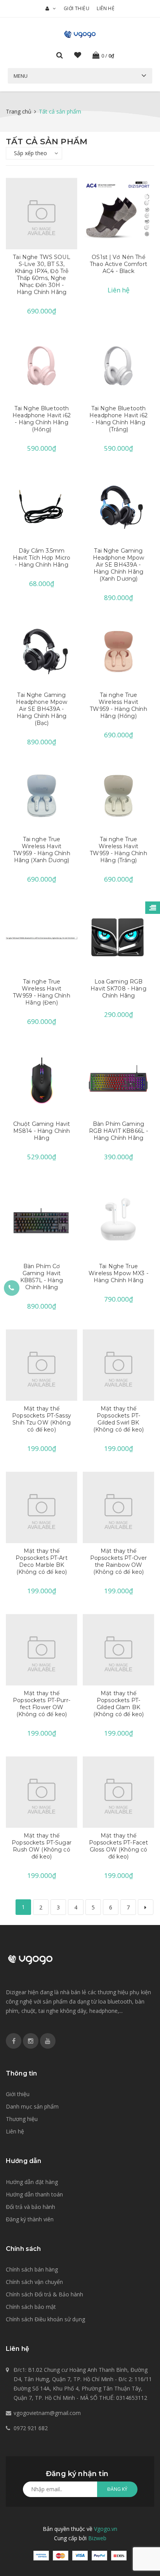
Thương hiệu (22, 2119)
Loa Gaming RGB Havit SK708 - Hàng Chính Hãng (118, 989)
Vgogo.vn (106, 2529)
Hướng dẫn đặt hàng (32, 2182)
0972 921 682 (31, 2428)
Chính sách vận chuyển (34, 2282)
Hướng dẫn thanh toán (34, 2194)
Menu (21, 76)
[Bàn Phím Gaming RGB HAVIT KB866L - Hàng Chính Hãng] (118, 1080)
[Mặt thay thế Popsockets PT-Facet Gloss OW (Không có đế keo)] (118, 1792)
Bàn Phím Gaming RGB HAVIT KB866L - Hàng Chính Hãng (119, 1131)
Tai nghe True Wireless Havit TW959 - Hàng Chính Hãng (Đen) (42, 992)
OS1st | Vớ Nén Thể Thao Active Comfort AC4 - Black (118, 264)
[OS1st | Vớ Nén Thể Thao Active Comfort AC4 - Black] (118, 213)
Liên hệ (106, 8)
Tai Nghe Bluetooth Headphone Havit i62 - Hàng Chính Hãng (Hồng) (42, 419)
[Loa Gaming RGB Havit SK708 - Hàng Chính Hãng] (118, 938)
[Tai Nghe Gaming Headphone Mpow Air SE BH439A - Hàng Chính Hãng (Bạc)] (42, 651)
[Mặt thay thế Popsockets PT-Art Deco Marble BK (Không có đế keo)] (42, 1507)
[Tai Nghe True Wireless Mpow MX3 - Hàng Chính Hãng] (118, 1223)
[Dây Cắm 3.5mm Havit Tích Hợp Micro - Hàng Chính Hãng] (42, 507)
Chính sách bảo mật (31, 2307)
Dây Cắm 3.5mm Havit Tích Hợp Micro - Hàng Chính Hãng (42, 558)
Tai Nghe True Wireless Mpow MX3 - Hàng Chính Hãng (118, 1273)
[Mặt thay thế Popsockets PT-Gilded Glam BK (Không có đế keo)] (118, 1650)
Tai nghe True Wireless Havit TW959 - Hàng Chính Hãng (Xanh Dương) (42, 850)
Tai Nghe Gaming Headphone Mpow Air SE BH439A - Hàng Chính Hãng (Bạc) (42, 709)
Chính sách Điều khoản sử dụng (45, 2319)
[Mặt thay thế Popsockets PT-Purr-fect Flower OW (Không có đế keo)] (42, 1650)
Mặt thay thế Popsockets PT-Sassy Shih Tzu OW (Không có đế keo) (42, 1419)
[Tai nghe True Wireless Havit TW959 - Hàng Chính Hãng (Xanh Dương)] (42, 796)
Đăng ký (117, 2489)
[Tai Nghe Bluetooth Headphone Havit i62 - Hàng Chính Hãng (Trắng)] (118, 365)
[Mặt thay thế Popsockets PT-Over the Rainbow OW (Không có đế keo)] (118, 1507)
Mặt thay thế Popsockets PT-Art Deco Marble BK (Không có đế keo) (41, 1561)
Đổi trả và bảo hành (30, 2207)
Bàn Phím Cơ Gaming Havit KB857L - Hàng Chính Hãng (42, 1277)
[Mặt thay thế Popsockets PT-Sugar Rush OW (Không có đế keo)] (42, 1792)
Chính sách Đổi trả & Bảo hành (44, 2294)
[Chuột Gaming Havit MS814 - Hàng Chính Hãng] (42, 1080)
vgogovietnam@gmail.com (47, 2413)
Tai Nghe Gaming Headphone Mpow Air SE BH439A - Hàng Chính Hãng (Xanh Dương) (119, 565)
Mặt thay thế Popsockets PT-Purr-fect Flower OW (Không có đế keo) (42, 1704)
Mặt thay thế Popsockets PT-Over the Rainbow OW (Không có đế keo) (119, 1561)
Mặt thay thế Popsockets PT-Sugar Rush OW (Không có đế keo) (42, 1846)
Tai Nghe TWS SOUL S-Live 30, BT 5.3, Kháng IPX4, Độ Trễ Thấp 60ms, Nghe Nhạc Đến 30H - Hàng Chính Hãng (41, 275)
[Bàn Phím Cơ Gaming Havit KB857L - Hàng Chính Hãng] (42, 1223)
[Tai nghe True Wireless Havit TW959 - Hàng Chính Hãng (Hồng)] (118, 651)
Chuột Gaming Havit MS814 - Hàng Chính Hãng (42, 1131)
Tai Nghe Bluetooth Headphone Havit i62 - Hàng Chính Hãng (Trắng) (118, 419)
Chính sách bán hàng (32, 2269)
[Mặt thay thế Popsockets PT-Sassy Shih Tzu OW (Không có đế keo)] (42, 1365)
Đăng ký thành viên (30, 2219)
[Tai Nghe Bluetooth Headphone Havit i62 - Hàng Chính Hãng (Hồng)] (42, 365)
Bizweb (97, 2538)
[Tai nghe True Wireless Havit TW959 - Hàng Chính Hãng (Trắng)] (118, 796)
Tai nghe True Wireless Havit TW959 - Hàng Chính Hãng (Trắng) (118, 850)
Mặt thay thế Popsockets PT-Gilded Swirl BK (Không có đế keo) (118, 1419)
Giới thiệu (77, 8)
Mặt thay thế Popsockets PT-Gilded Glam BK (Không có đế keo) (118, 1704)
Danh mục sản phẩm (32, 2106)
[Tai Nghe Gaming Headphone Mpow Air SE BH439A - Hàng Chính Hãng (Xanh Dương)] (118, 507)
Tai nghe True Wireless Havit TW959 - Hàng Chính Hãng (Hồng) (118, 705)
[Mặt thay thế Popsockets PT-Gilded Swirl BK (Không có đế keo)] (118, 1365)
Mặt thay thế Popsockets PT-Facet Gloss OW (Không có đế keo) (119, 1846)
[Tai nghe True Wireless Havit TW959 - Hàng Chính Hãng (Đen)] (42, 938)
